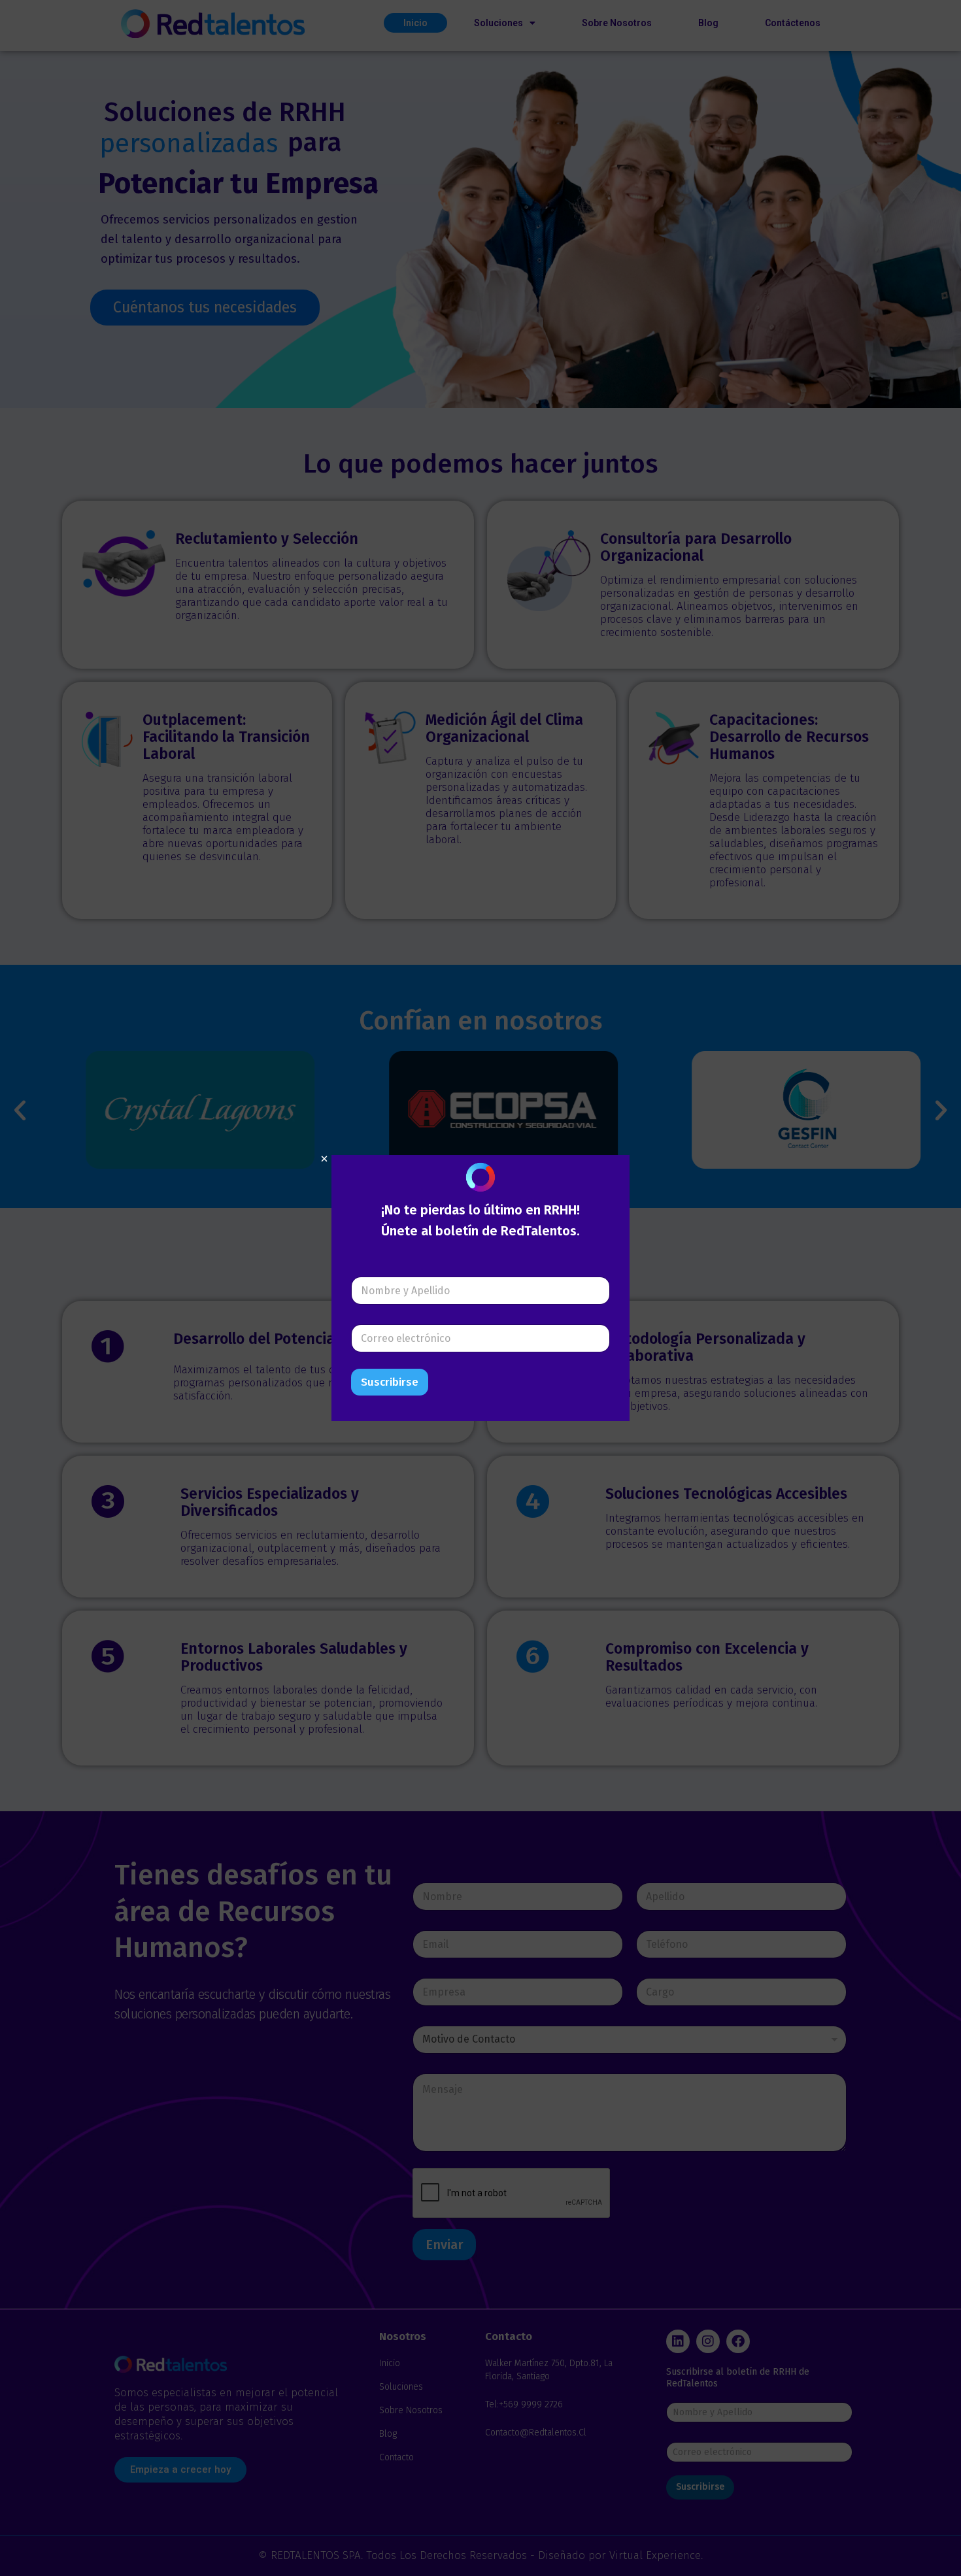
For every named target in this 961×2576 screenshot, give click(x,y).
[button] (324, 1159)
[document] (480, 1288)
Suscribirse (390, 1382)
